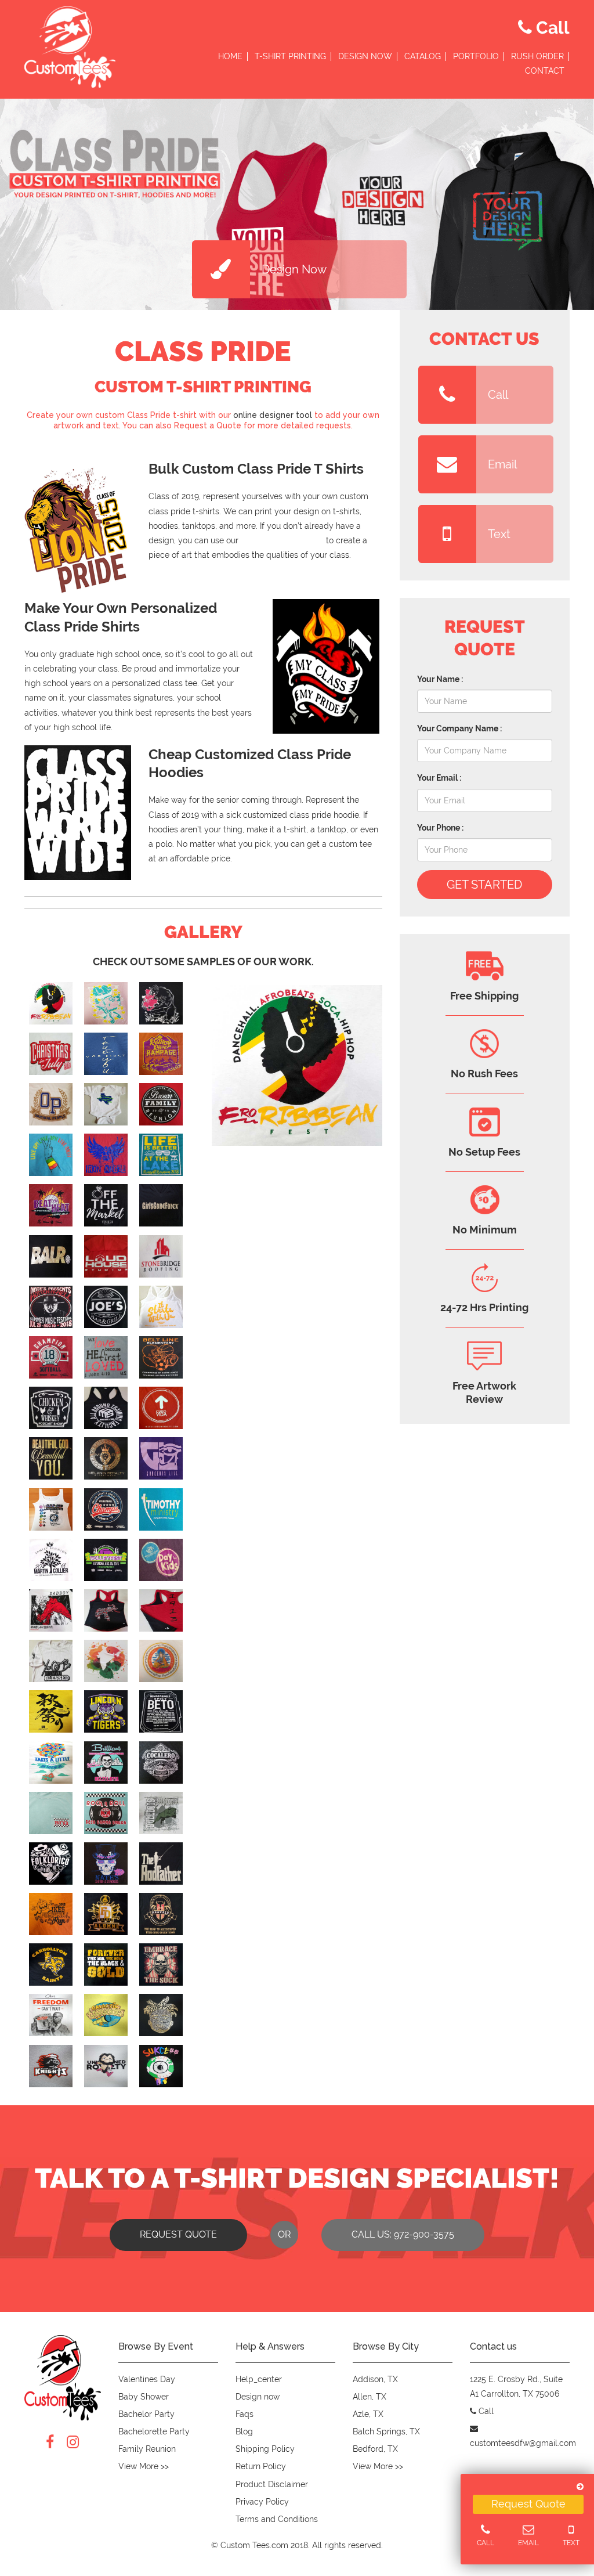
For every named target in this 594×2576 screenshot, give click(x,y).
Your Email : (439, 778)
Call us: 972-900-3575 (403, 2234)
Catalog (423, 57)
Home (230, 57)
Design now (258, 2397)
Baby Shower (144, 2397)
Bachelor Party (146, 2414)
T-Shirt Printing (290, 57)
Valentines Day (147, 2379)
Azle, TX (368, 2414)
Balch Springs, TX (386, 2431)
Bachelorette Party (154, 2431)
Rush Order (537, 57)
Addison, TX (375, 2379)
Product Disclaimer (272, 2484)
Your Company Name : (459, 728)
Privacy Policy (262, 2502)
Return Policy (261, 2466)
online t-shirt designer (282, 540)
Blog (244, 2431)
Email (502, 464)
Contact (545, 71)
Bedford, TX (375, 2449)
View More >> (144, 2466)
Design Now (365, 57)
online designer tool (273, 415)
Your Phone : (440, 828)
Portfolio (476, 57)
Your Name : (440, 679)
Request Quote (528, 2504)
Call (498, 395)
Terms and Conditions (277, 2519)
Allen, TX (370, 2397)
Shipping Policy (265, 2449)
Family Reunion (147, 2449)
